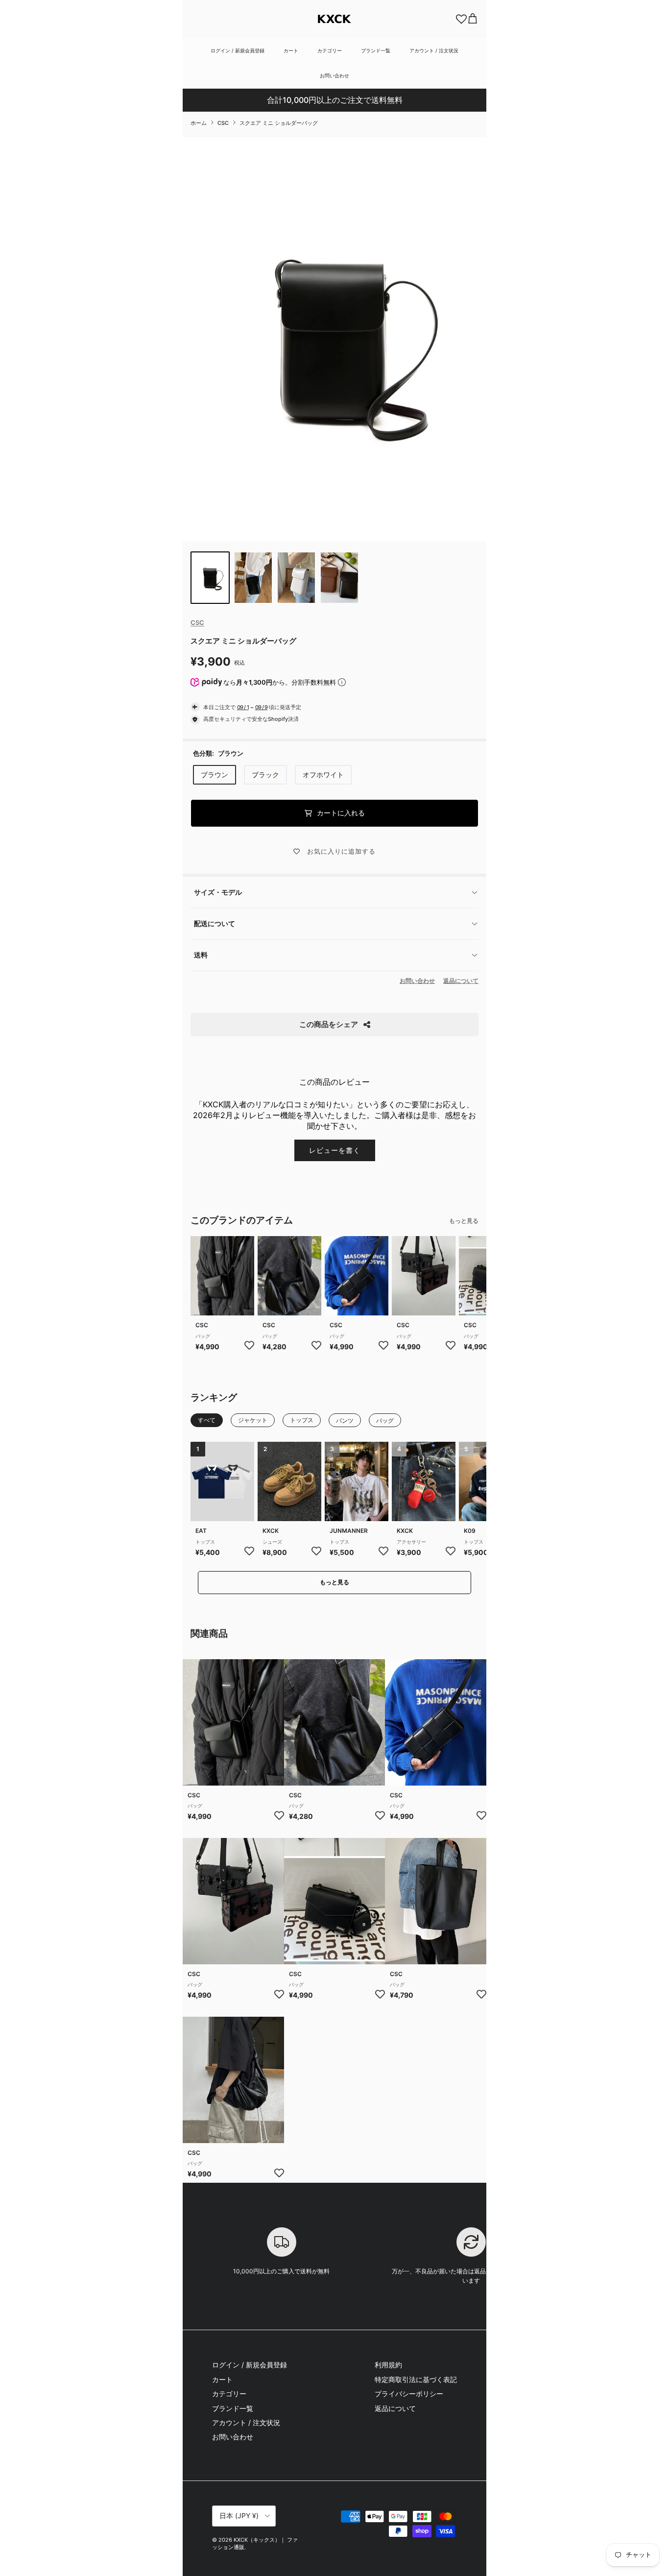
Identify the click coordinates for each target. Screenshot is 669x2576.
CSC (223, 123)
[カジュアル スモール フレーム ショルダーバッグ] (357, 1276)
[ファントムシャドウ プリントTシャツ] (357, 1482)
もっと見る (464, 1221)
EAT (201, 1531)
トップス (205, 1542)
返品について (461, 981)
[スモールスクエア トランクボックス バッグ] (424, 1276)
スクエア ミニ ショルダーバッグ (279, 123)
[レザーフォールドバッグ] (222, 1276)
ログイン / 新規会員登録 (238, 50)
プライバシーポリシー (409, 2394)
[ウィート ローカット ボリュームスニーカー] (289, 1482)
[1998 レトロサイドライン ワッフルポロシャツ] (222, 1482)
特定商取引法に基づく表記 (416, 2379)
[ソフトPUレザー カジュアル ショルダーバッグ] (289, 1276)
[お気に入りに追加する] (249, 1345)
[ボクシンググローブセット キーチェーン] (424, 1482)
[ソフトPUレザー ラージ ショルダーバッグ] (233, 2080)
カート (291, 50)
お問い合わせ (334, 75)
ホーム (199, 123)
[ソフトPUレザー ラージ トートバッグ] (436, 1901)
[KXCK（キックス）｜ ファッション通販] (334, 19)
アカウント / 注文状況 (434, 50)
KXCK (271, 1531)
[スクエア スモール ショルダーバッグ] (335, 1901)
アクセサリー (411, 1542)
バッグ (203, 1336)
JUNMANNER (349, 1531)
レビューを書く (335, 1150)
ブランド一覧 (376, 50)
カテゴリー (330, 50)
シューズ (272, 1542)
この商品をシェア (329, 1024)
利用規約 (388, 2365)
